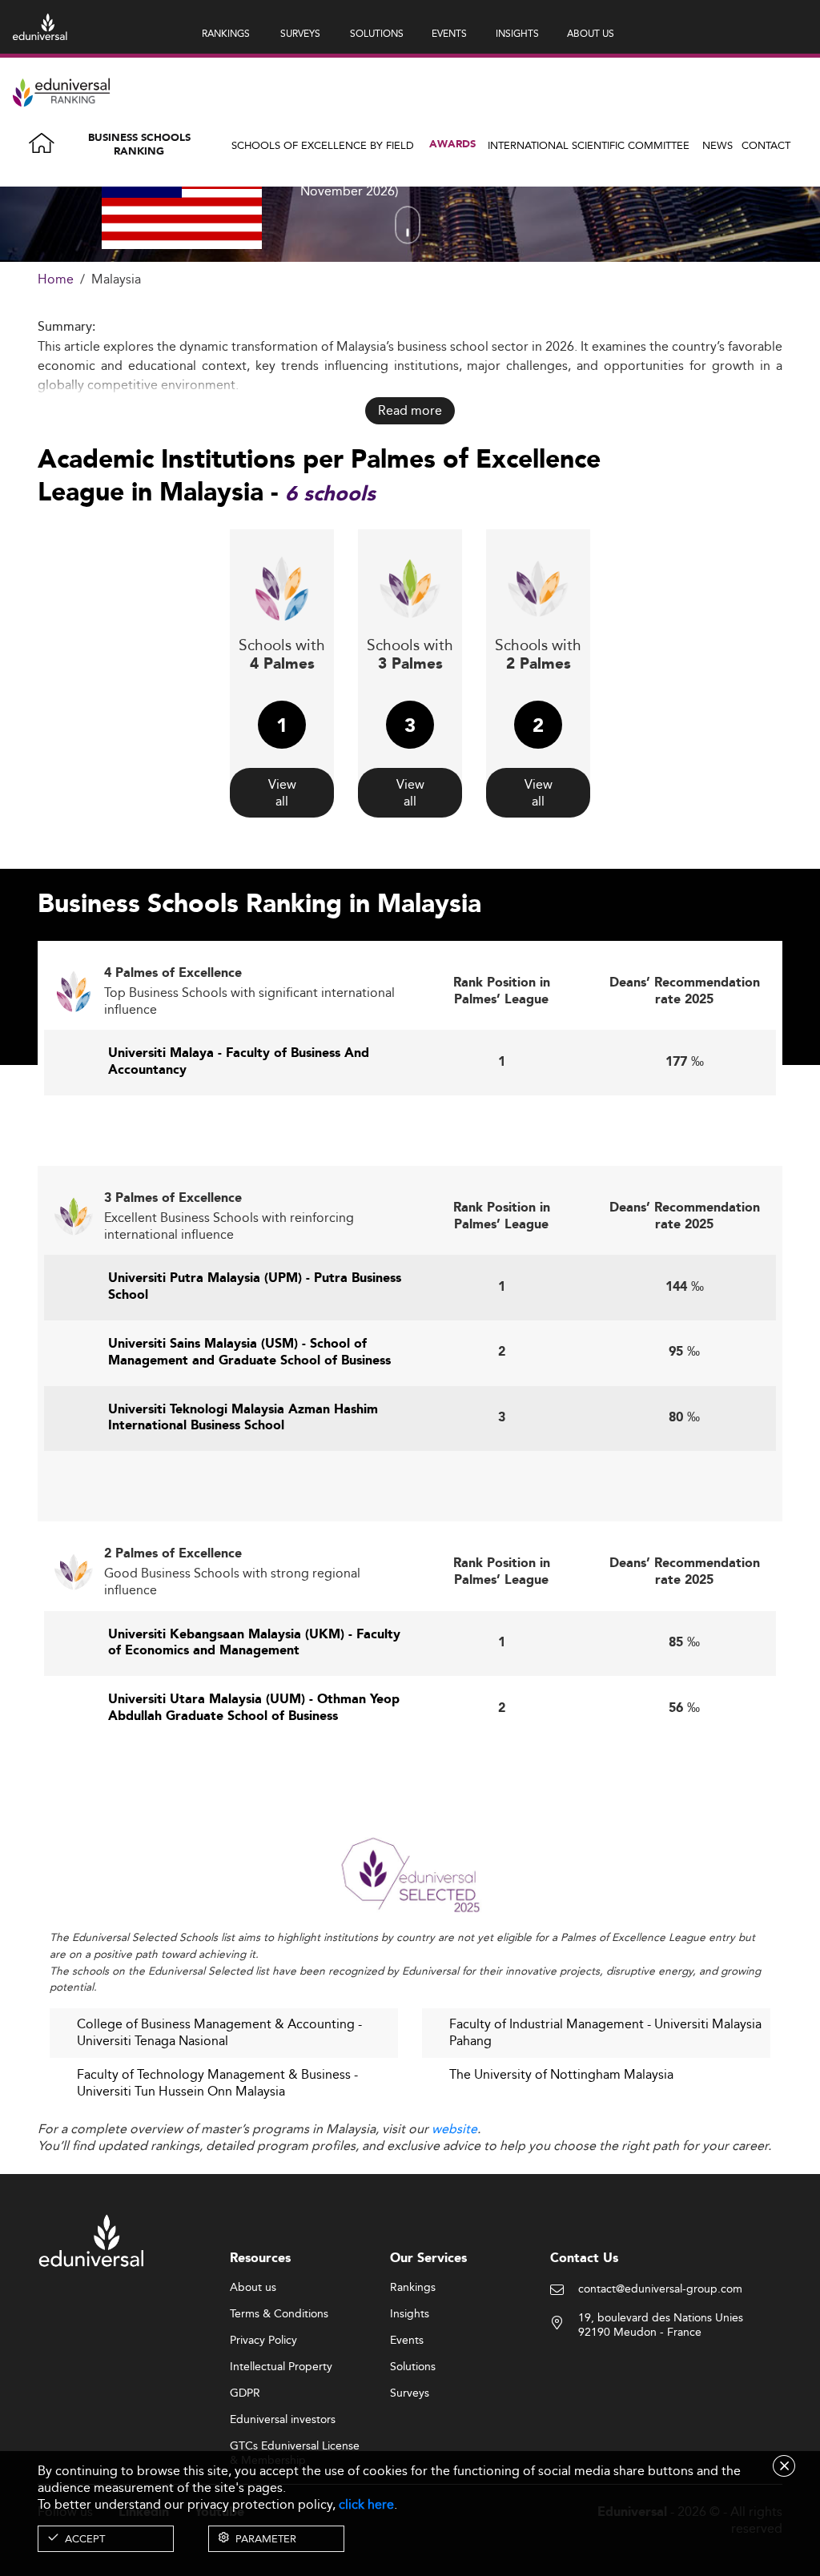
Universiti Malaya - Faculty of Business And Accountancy (239, 1062)
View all (282, 793)
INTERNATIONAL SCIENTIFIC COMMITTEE (589, 145)
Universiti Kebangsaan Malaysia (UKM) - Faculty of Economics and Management (254, 1643)
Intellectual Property (281, 2367)
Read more (410, 410)
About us (253, 2288)
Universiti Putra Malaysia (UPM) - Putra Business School (255, 1287)
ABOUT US (591, 33)
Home (56, 280)
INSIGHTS (517, 33)
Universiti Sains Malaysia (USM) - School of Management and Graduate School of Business (249, 1352)
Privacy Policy (263, 2341)
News (717, 145)
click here (366, 2504)
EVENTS (449, 33)
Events (407, 2341)
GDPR (245, 2393)
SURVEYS (300, 33)
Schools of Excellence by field (323, 145)
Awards (452, 145)
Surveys (410, 2393)
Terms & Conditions (279, 2314)
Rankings (413, 2288)
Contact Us (584, 2259)
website (454, 2129)
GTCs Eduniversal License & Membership (295, 2447)
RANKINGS (226, 33)
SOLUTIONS (377, 33)
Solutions (413, 2367)
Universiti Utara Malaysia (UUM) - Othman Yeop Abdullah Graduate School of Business (254, 1708)
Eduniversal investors (283, 2420)
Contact (766, 145)
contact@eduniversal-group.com (660, 2289)
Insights (410, 2314)
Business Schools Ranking (139, 145)
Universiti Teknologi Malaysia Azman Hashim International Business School (243, 1418)
